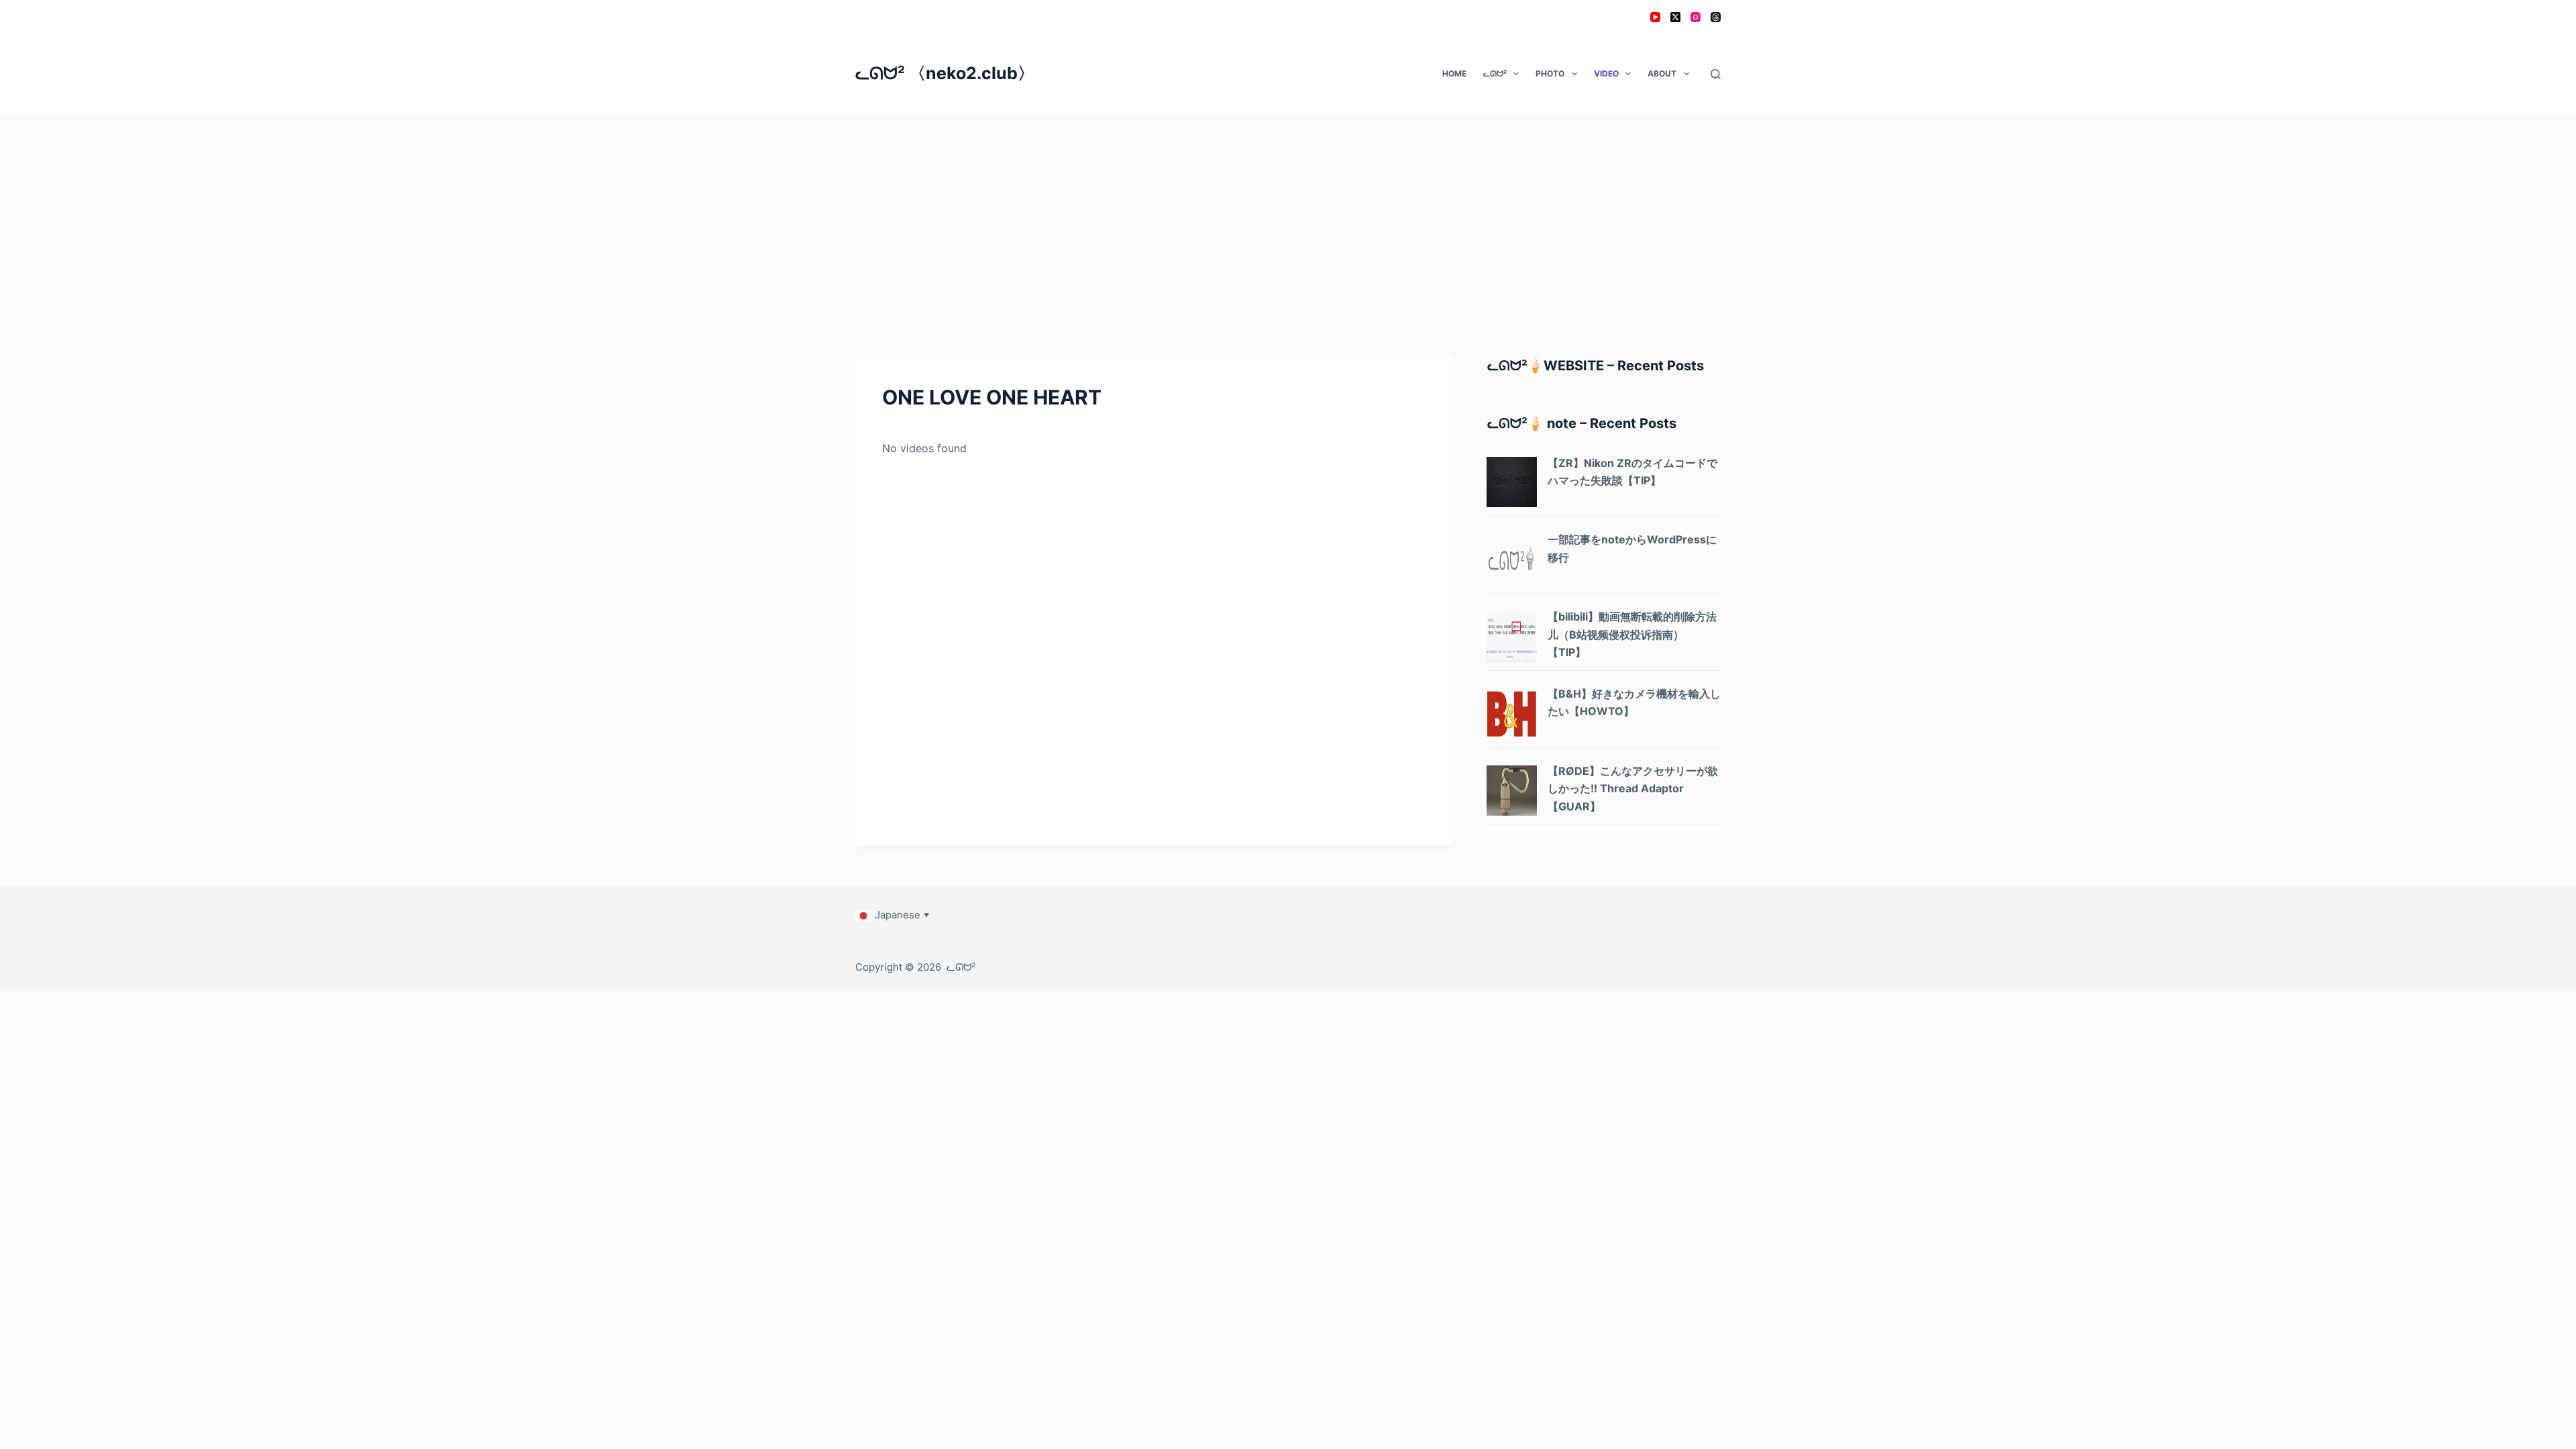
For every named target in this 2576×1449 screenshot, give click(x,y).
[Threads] (1716, 17)
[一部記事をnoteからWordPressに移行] (1512, 558)
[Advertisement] (1288, 215)
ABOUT (1662, 73)
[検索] (1716, 74)
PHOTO (1550, 73)
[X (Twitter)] (1675, 17)
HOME (1454, 73)
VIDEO (1606, 73)
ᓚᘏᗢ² (1495, 73)
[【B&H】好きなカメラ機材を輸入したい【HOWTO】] (1512, 712)
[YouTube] (1655, 17)
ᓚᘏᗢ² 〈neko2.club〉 (945, 73)
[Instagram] (1696, 17)
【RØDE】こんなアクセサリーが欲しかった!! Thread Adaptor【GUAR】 (1633, 789)
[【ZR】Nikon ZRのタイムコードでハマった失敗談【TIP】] (1512, 481)
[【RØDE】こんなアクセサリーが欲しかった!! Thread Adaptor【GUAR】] (1512, 789)
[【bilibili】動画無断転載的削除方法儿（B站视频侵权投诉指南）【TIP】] (1512, 635)
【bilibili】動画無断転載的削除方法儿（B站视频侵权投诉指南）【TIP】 (1632, 634)
